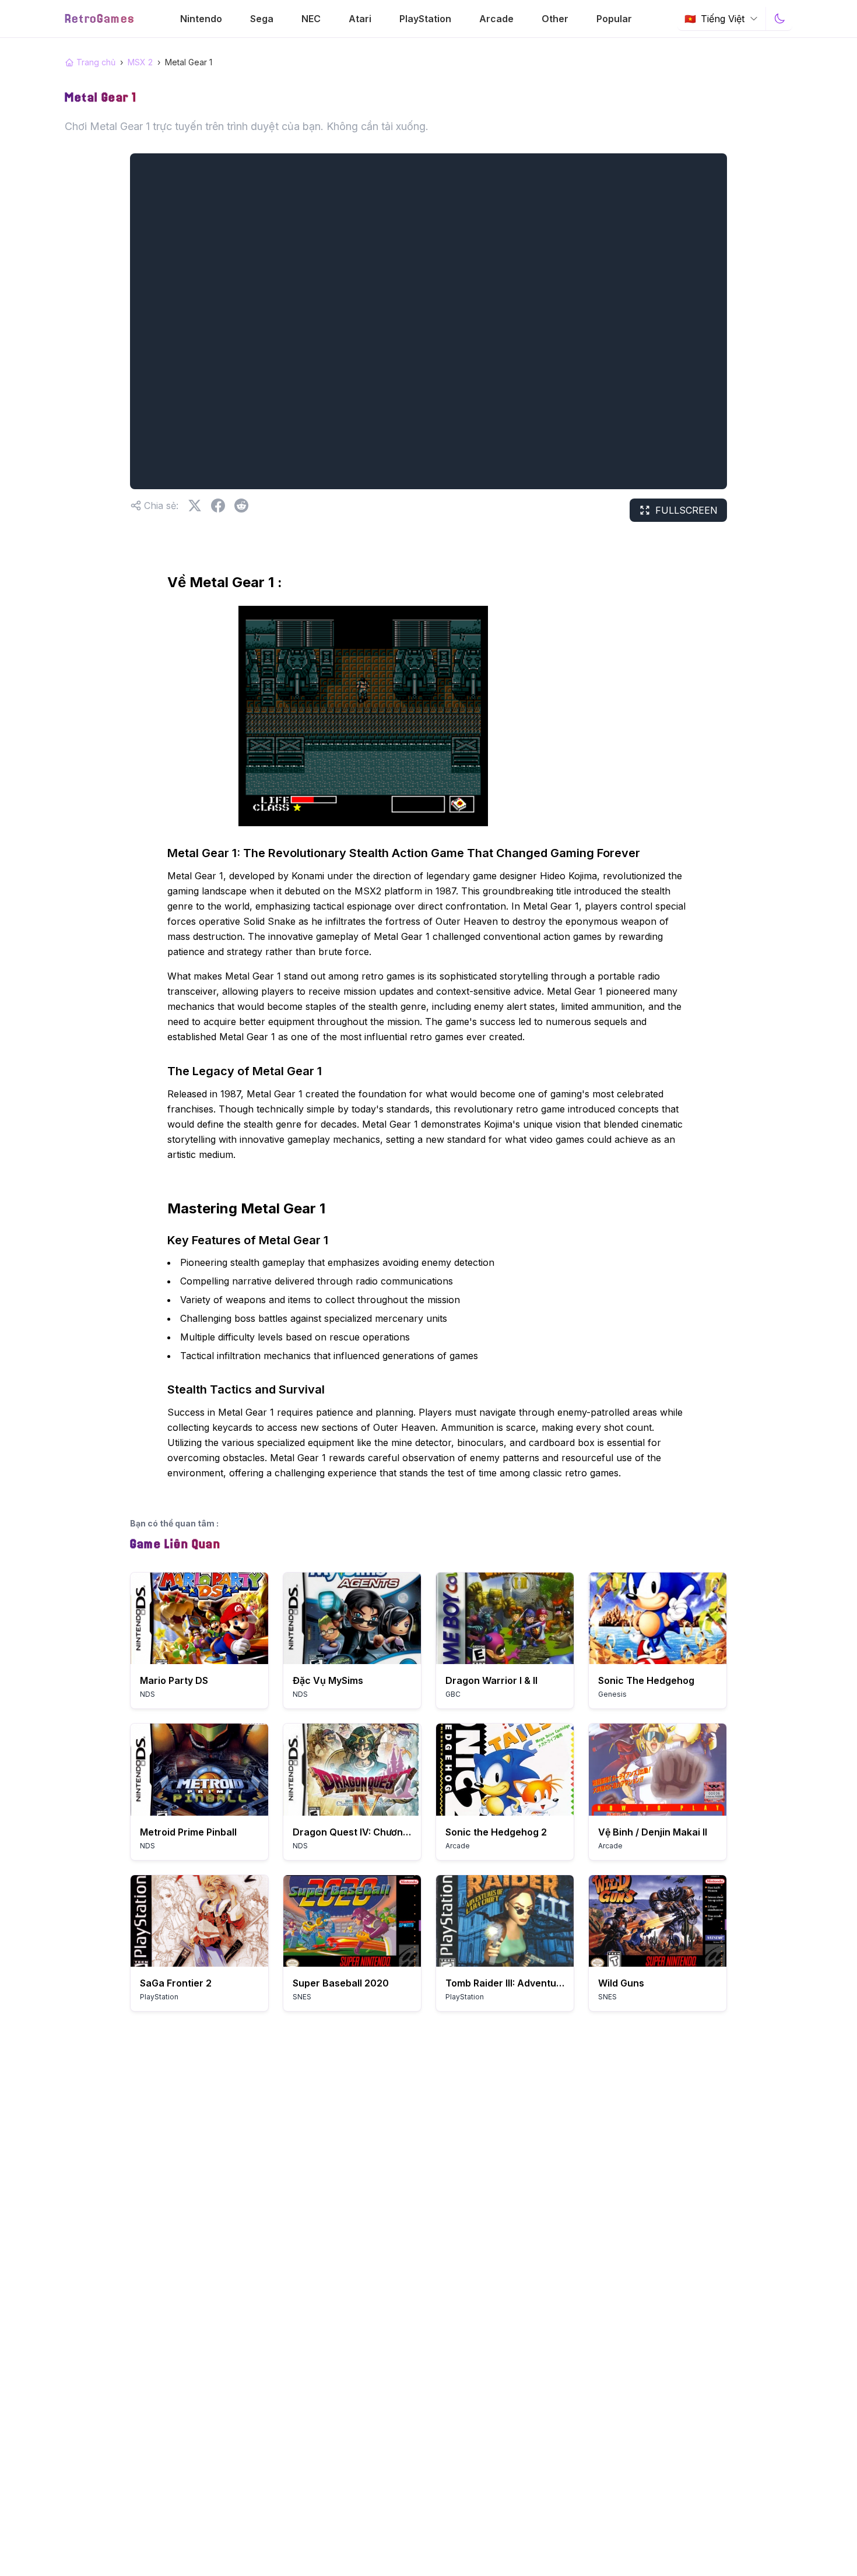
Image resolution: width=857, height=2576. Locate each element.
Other (555, 19)
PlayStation (425, 19)
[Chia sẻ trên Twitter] (195, 506)
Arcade (496, 19)
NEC (311, 19)
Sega (262, 19)
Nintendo (201, 19)
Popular (614, 19)
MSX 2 (140, 62)
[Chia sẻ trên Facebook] (218, 506)
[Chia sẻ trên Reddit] (241, 506)
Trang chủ (96, 62)
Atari (360, 19)
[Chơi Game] (199, 1618)
